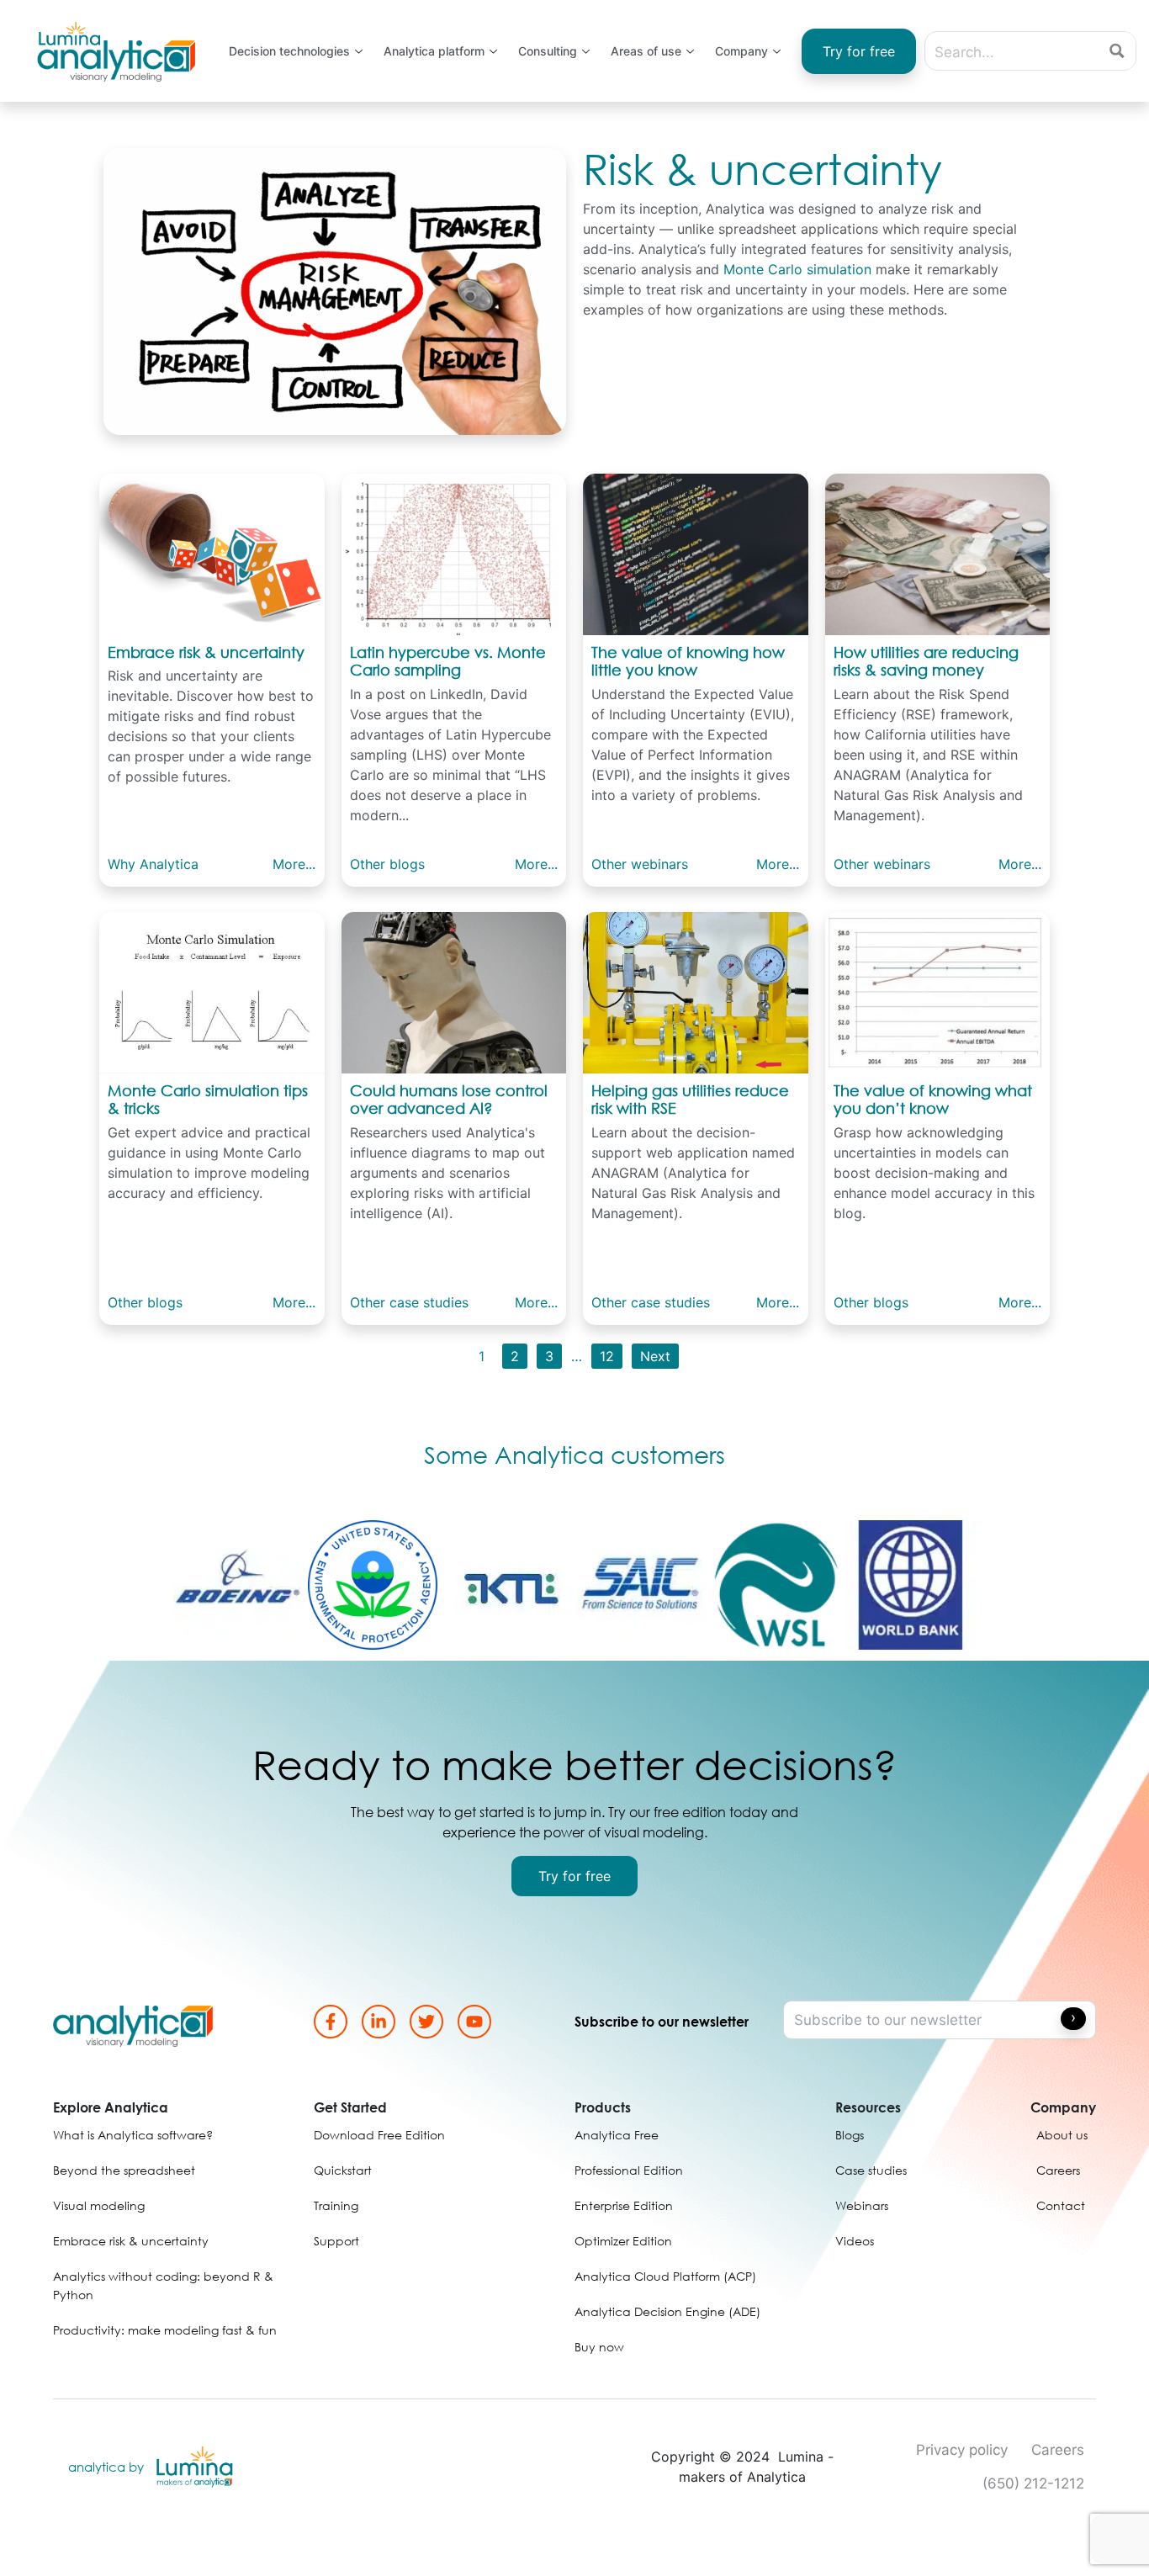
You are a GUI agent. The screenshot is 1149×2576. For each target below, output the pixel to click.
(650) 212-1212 (1033, 2483)
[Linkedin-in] (379, 2022)
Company (741, 51)
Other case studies (409, 1302)
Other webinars (640, 864)
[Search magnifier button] (1117, 51)
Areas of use (646, 51)
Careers (1058, 2450)
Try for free (859, 51)
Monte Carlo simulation (797, 269)
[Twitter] (426, 2022)
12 (607, 1356)
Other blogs (387, 864)
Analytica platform (434, 51)
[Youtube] (474, 2022)
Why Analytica (153, 864)
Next (655, 1356)
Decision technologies (289, 51)
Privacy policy (962, 2450)
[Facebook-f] (331, 2022)
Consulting (548, 51)
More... (294, 864)
